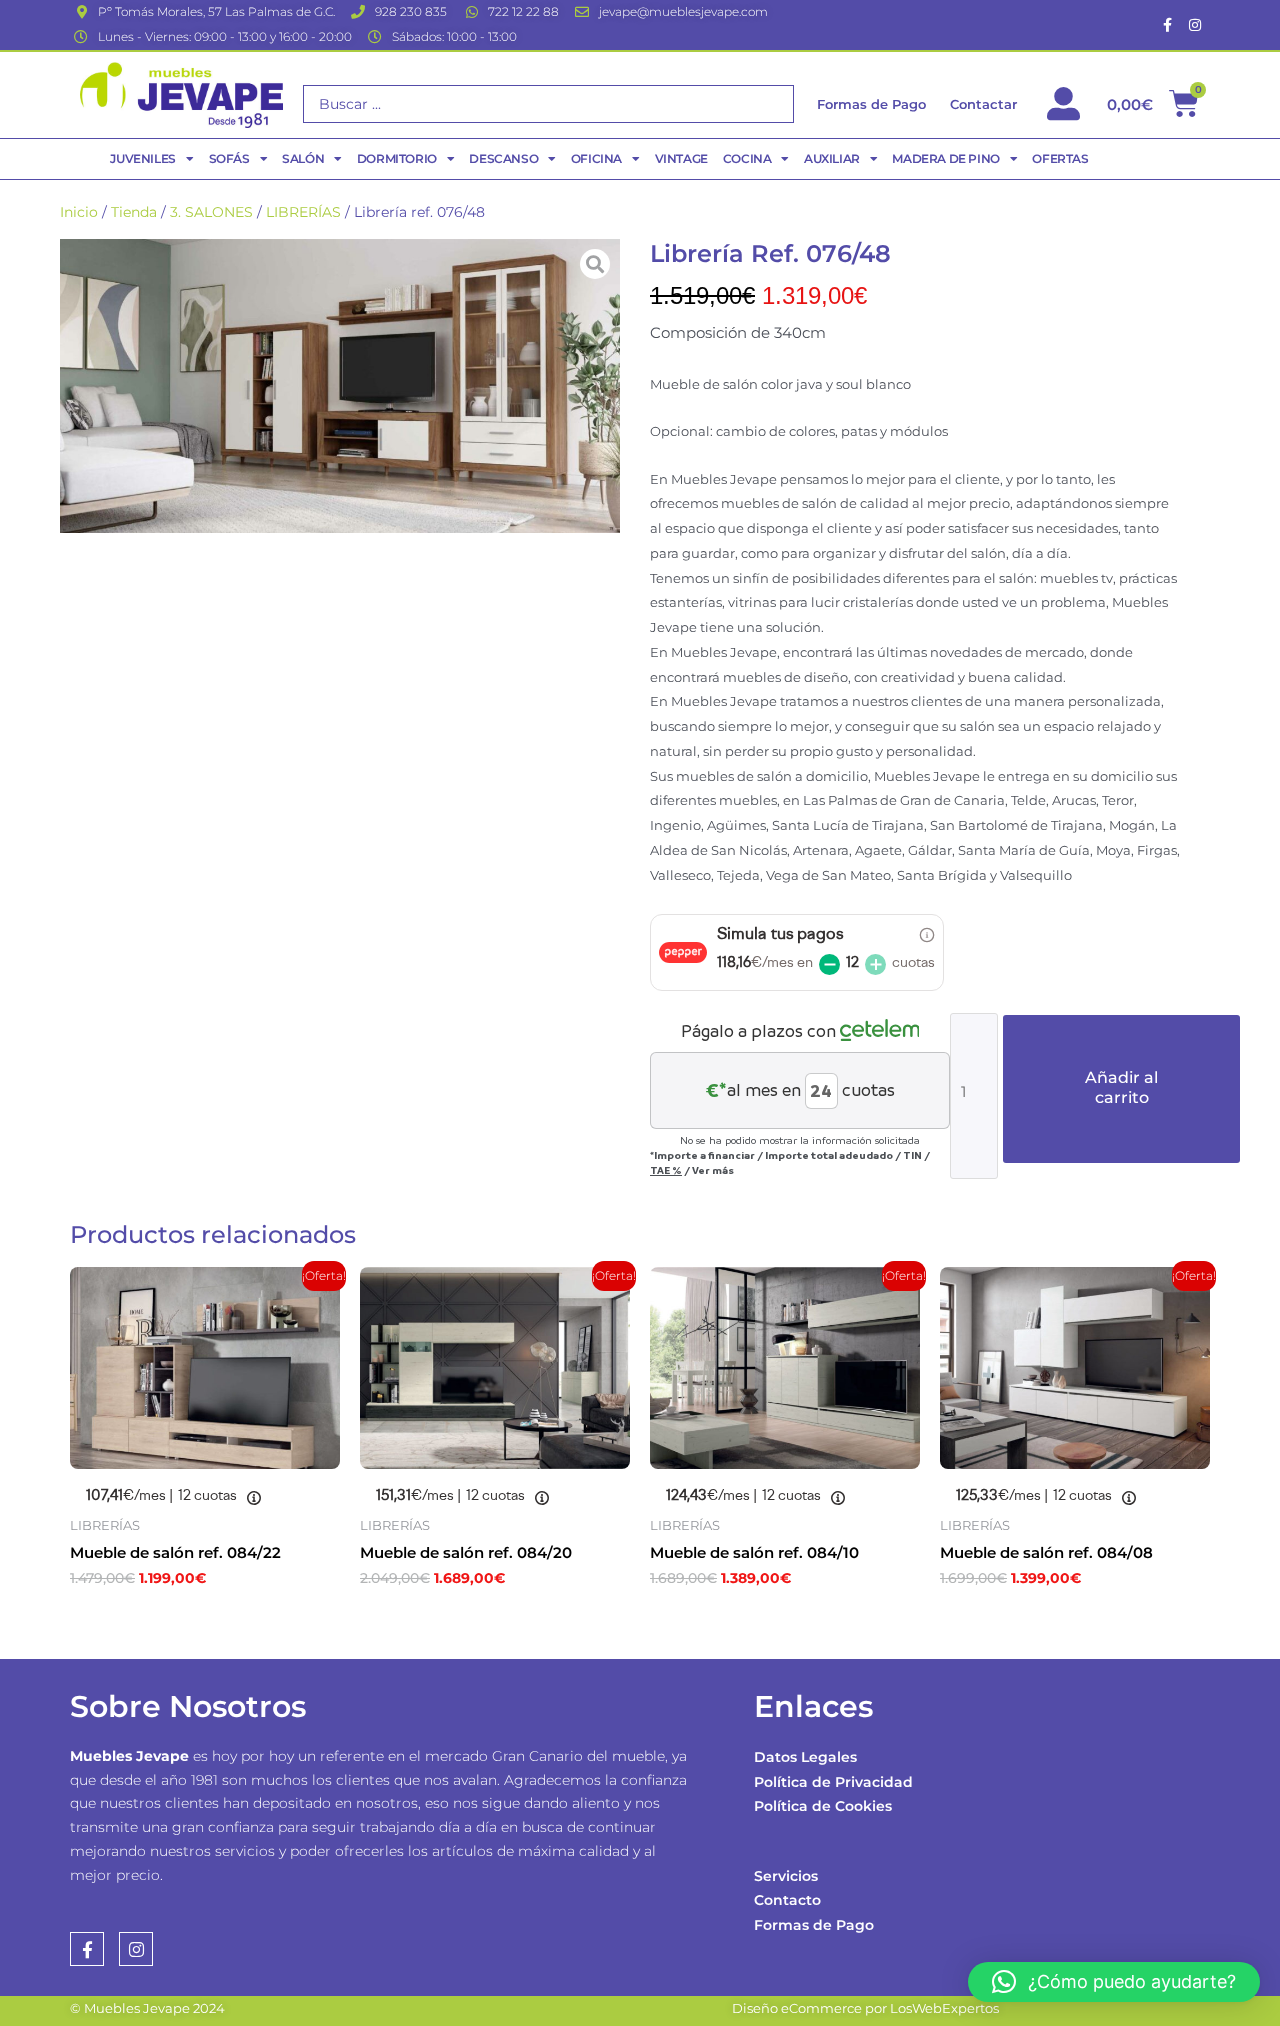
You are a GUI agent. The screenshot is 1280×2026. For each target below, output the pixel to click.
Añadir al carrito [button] (170, 1621)
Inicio (79, 212)
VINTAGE (681, 158)
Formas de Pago (814, 1925)
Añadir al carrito (1121, 1087)
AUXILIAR (832, 158)
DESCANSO (503, 158)
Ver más (713, 1170)
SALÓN (303, 158)
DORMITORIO (397, 158)
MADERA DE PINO (945, 158)
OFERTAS (1060, 158)
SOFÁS (229, 158)
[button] (1114, 1982)
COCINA (747, 158)
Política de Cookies (823, 1806)
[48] (340, 386)
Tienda (134, 212)
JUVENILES (142, 158)
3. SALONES (211, 212)
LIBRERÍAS (303, 212)
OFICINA (596, 158)
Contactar (983, 104)
